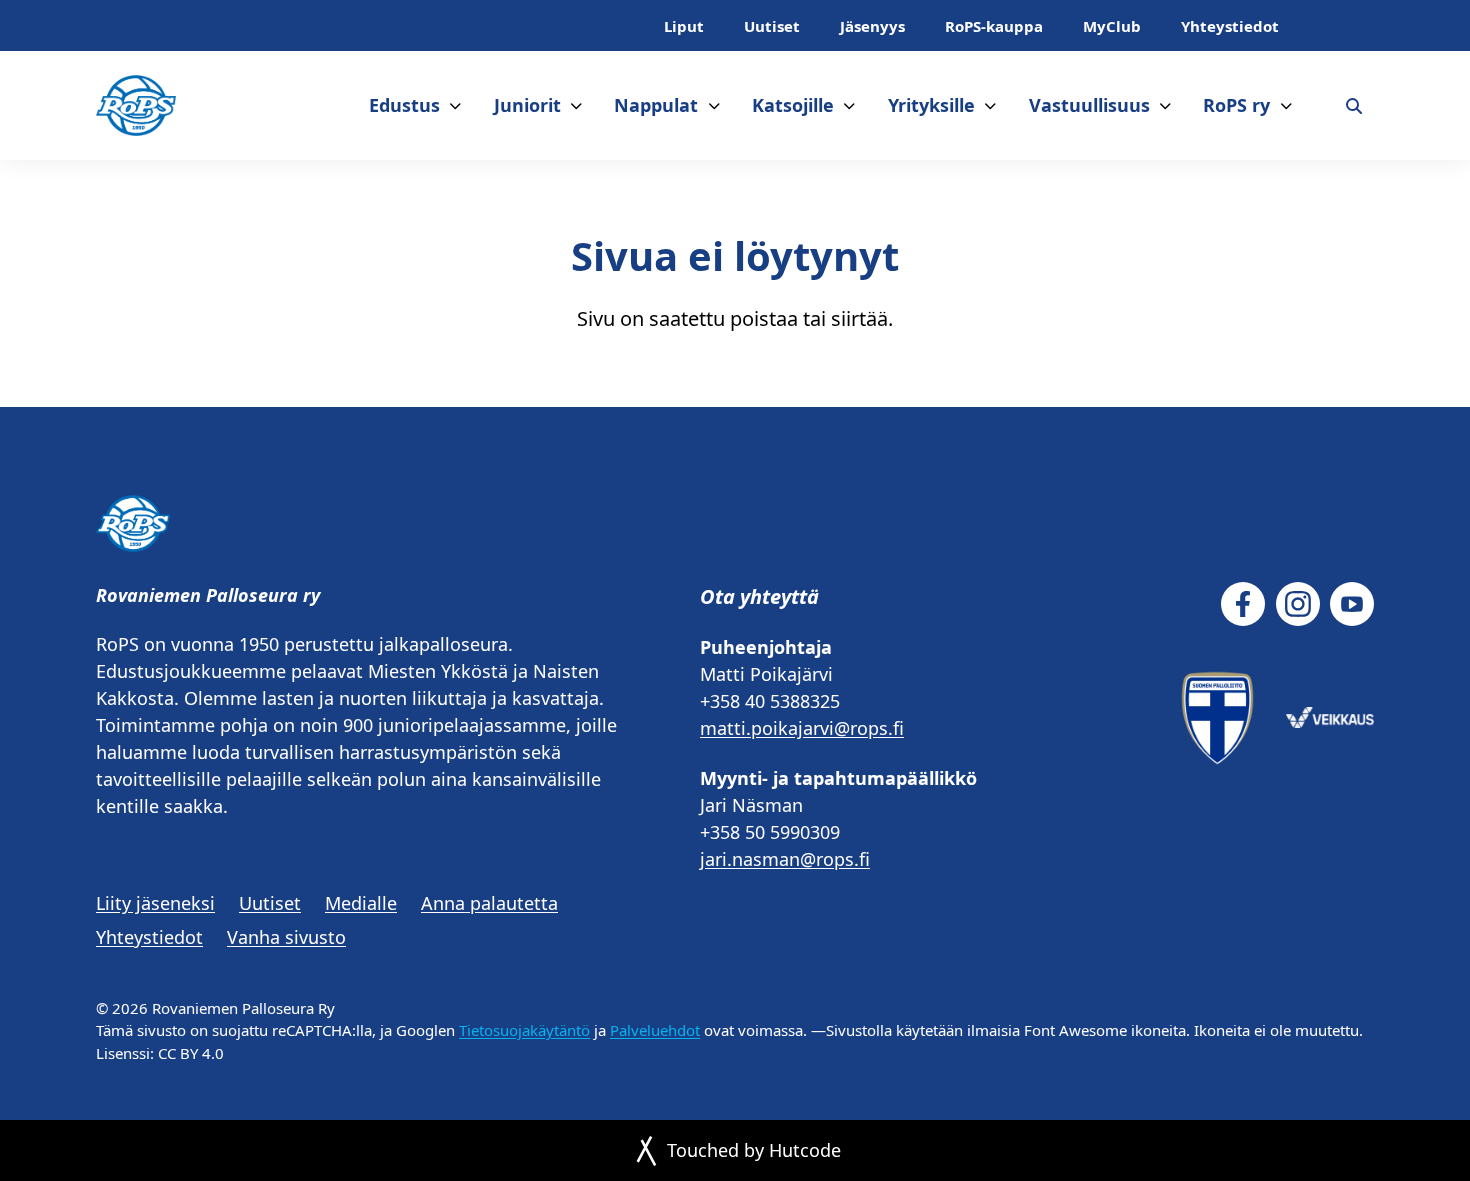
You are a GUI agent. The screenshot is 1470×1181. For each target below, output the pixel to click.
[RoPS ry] (1286, 105)
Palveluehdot (655, 1030)
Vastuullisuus (1089, 105)
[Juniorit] (576, 105)
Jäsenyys (872, 26)
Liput (684, 26)
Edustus (404, 105)
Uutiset (772, 26)
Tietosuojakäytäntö (524, 1030)
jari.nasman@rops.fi (785, 859)
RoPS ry (1236, 105)
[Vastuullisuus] (1165, 105)
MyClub (1112, 26)
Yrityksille (931, 105)
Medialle (361, 903)
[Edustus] (455, 105)
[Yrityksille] (990, 105)
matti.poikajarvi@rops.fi (802, 728)
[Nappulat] (714, 105)
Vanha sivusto (286, 937)
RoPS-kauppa (994, 26)
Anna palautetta (489, 903)
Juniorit (527, 105)
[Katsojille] (849, 105)
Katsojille (793, 105)
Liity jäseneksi (155, 903)
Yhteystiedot (1230, 26)
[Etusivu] (136, 105)
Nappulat (656, 105)
